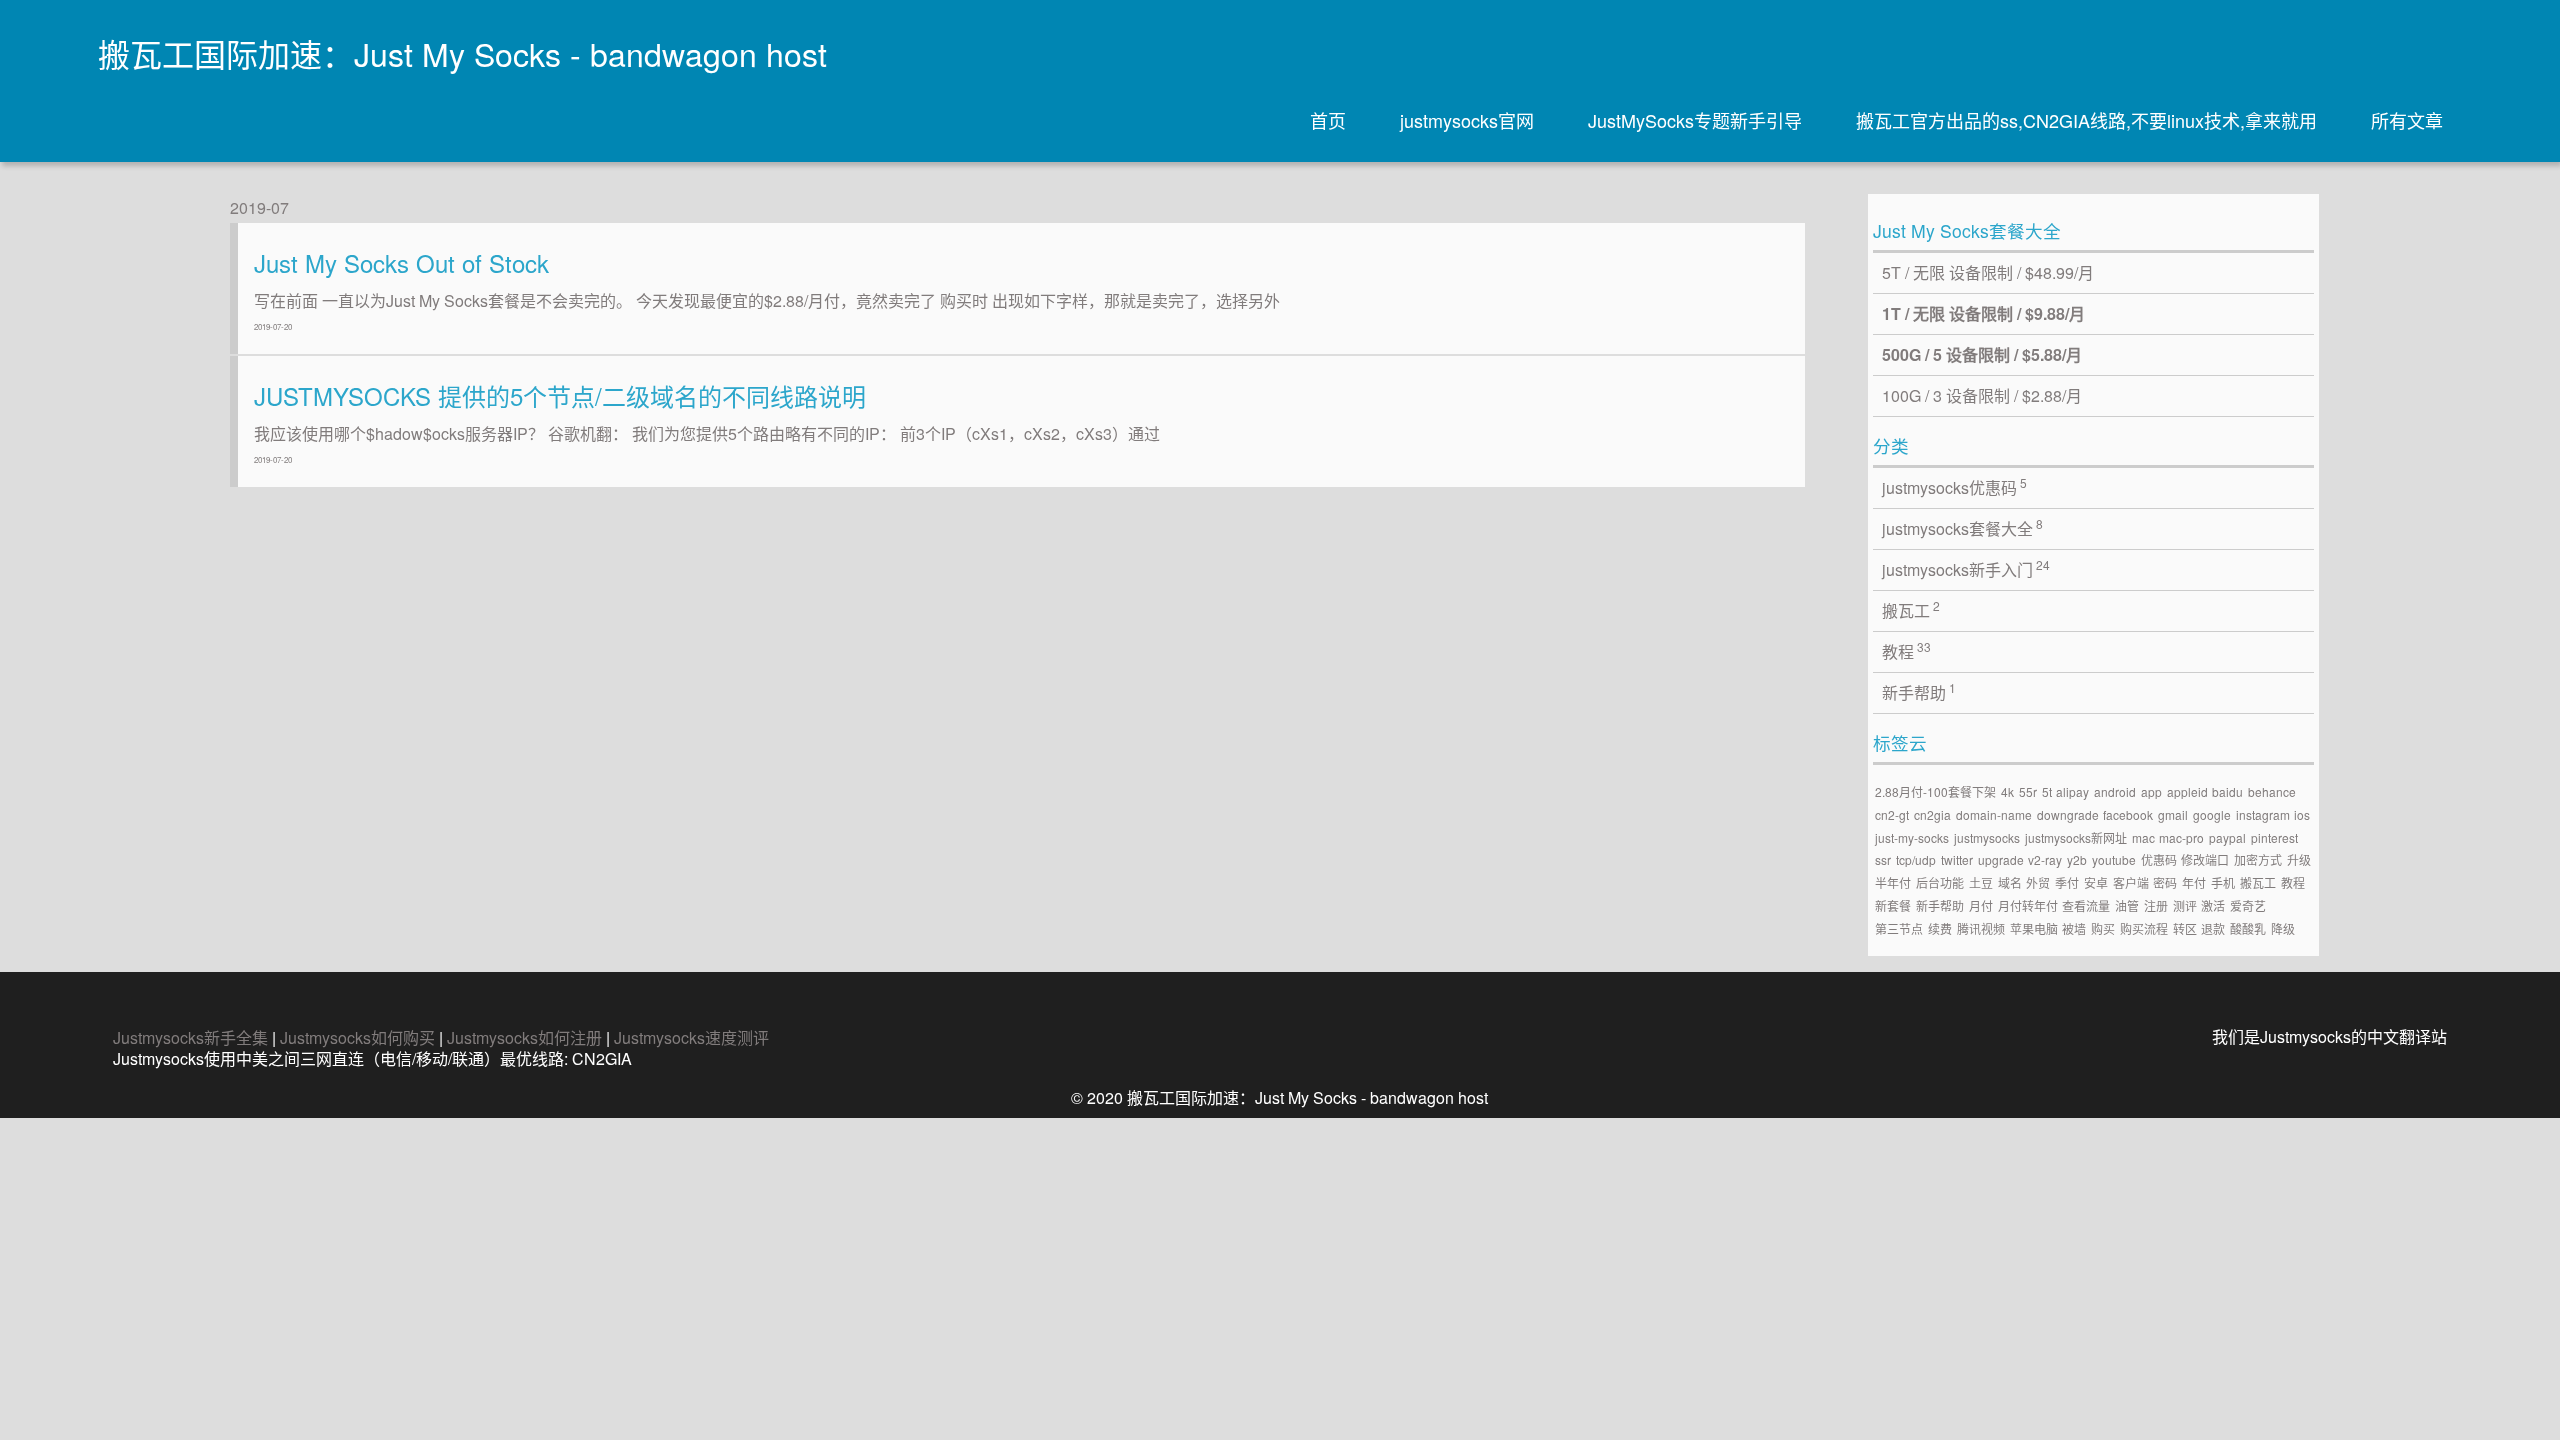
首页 (1328, 120)
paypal (2227, 837)
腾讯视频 (1981, 928)
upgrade (2001, 859)
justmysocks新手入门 (1966, 568)
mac (2143, 837)
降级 (2283, 928)
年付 (2194, 882)
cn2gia (1932, 814)
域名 (2010, 882)
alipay (2072, 791)
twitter (1957, 859)
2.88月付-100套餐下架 (1935, 791)
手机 (2223, 882)
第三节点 (1899, 928)
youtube (2114, 859)
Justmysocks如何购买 (357, 1037)
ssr (1883, 859)
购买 (2103, 928)
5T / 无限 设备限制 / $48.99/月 (1988, 272)
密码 (2165, 882)
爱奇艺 (2248, 905)
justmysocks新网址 (2076, 837)
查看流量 (2086, 905)
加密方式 (2258, 859)
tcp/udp (1916, 859)
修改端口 (2205, 859)
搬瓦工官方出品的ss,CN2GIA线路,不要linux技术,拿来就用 (2086, 120)
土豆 (1981, 882)
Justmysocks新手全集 (190, 1037)
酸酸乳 (2248, 928)
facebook (2128, 814)
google (2212, 814)
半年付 (1893, 882)
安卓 (2096, 882)
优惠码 (2159, 859)
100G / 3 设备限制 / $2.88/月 (1982, 395)
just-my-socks (1912, 837)
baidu (2227, 791)
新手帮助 (1919, 691)
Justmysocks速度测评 (691, 1037)
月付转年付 (2028, 905)
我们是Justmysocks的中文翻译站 (2329, 1036)
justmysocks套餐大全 (1963, 527)
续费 (1940, 928)
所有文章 (2407, 120)
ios (2302, 814)
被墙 (2074, 928)
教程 (1907, 650)
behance (2272, 791)
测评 (2185, 905)
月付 (1981, 905)
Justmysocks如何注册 (524, 1037)
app (2151, 791)
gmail (2173, 814)
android (2115, 791)
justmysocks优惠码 (1955, 486)
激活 (2213, 905)
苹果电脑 (2034, 928)
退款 (2213, 928)
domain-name (1994, 814)
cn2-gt (1892, 814)
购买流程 (2144, 928)
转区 (2185, 928)
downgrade (2068, 814)
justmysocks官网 (1467, 120)
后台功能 (1940, 882)
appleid (2187, 791)
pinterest (2274, 837)
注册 (2156, 905)
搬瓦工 (1911, 609)
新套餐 (1893, 905)
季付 (2067, 882)
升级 (2299, 859)
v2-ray (2045, 859)
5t (2047, 791)
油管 (2127, 905)
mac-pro (2181, 837)
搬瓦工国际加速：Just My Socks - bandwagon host (462, 53)
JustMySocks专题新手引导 (1695, 120)
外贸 (2038, 882)
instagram (2263, 814)
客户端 (2131, 882)
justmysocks (1987, 837)
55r (2028, 791)
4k (2007, 791)
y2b (2077, 859)
